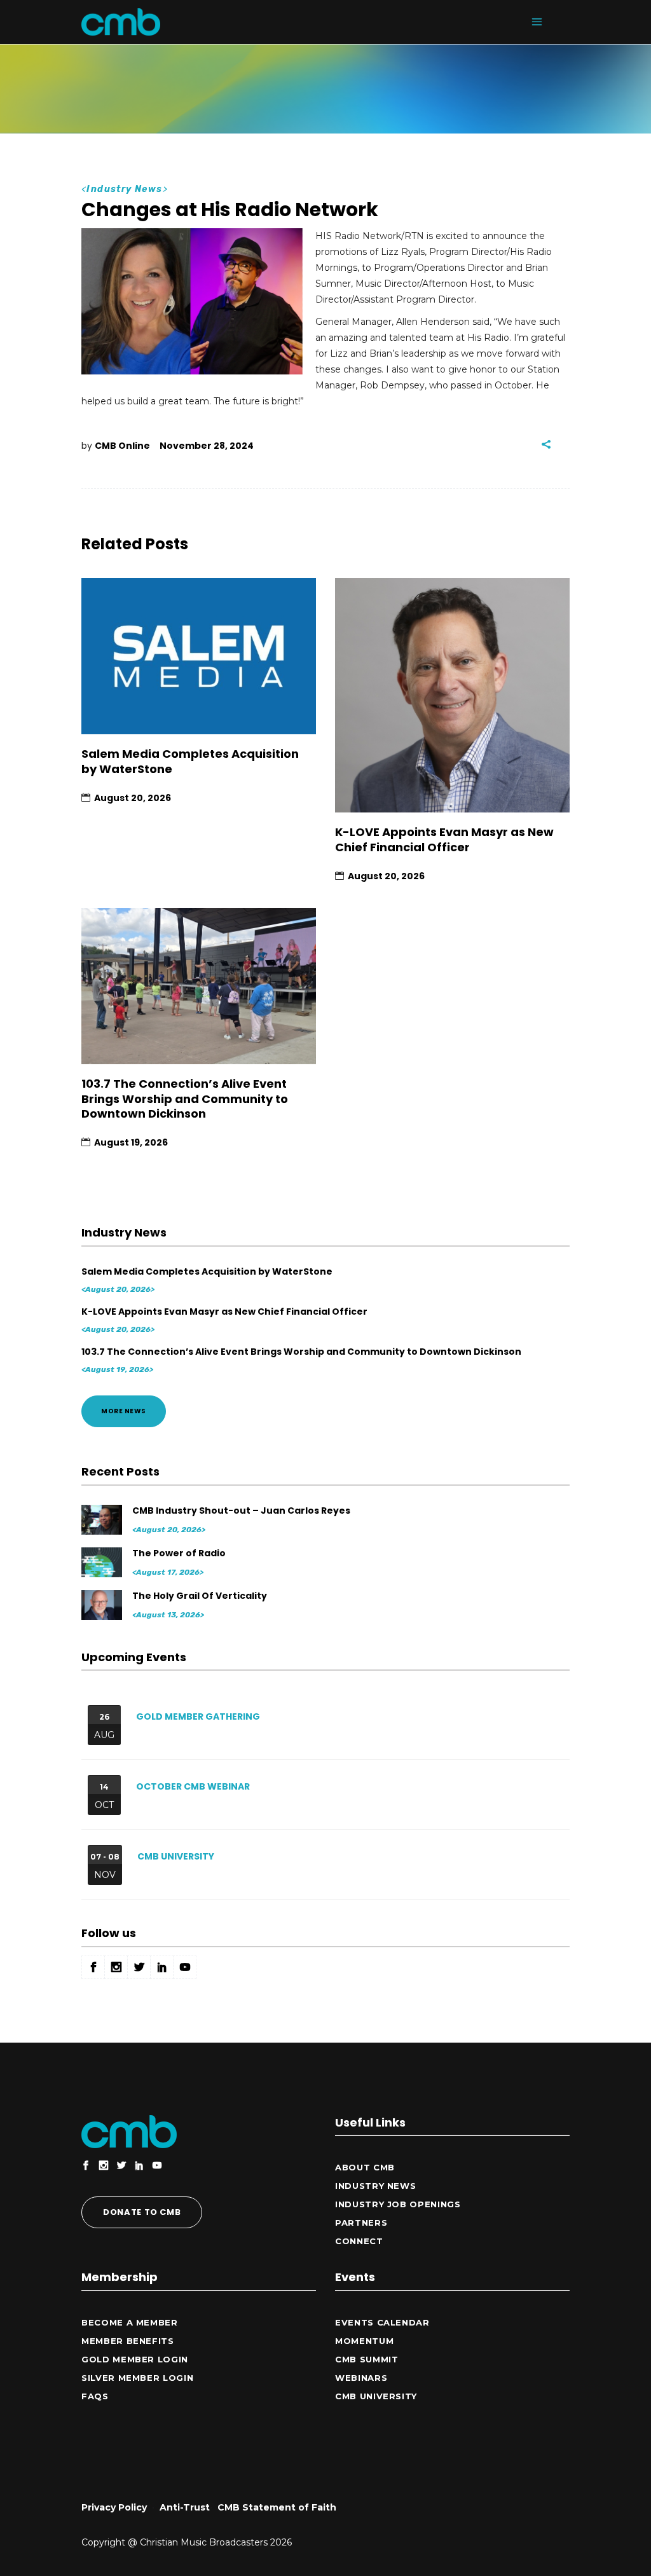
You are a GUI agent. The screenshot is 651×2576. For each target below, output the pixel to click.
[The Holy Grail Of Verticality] (103, 1605)
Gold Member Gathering (198, 1716)
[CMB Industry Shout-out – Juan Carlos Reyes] (103, 1520)
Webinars (361, 2378)
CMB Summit (367, 2359)
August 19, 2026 (131, 1142)
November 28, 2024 (207, 446)
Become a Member (130, 2322)
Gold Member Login (135, 2359)
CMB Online (122, 446)
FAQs (95, 2396)
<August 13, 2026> (168, 1615)
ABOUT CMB (365, 2167)
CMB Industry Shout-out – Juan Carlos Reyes (241, 1511)
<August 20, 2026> (118, 1289)
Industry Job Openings (398, 2204)
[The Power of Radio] (103, 1562)
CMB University (176, 1856)
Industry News (124, 189)
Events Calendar (382, 2322)
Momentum (364, 2341)
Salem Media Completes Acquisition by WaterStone (190, 761)
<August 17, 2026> (168, 1572)
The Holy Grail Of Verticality (200, 1596)
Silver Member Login (137, 2378)
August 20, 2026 (133, 798)
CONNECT (359, 2241)
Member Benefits (128, 2341)
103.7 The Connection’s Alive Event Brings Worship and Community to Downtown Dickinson (185, 1099)
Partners (361, 2223)
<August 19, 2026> (117, 1369)
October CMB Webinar (193, 1786)
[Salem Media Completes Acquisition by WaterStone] (199, 656)
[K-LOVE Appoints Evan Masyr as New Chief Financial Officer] (452, 695)
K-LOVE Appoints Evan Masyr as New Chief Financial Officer (444, 839)
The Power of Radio (179, 1553)
